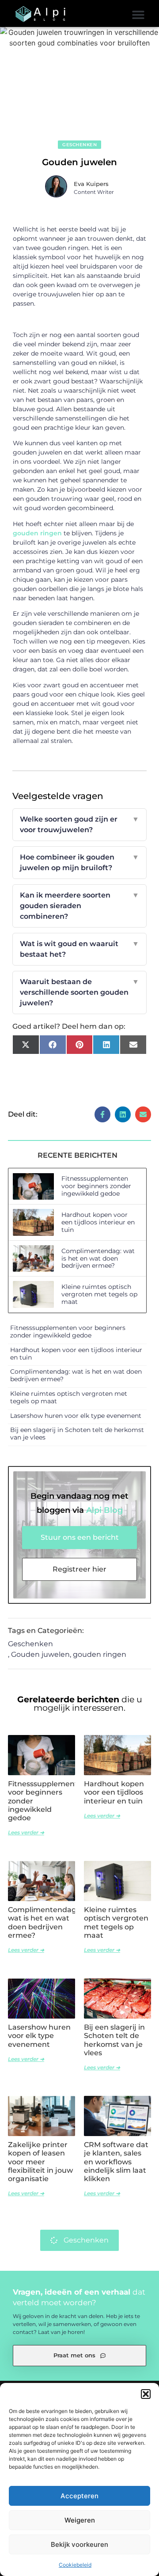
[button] (146, 2394)
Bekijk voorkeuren (79, 2544)
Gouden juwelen (40, 1654)
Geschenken (79, 145)
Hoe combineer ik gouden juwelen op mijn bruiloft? (79, 862)
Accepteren (79, 2496)
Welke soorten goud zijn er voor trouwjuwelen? (79, 824)
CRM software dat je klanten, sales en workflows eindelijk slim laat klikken (116, 2162)
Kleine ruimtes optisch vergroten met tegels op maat (99, 1294)
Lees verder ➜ (26, 1832)
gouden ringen (37, 533)
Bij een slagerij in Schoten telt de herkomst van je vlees (77, 1434)
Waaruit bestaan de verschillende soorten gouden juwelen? (79, 992)
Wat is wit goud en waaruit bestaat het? (79, 949)
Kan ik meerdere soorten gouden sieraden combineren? (79, 906)
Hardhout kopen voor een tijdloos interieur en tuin (98, 1222)
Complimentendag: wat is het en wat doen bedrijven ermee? (98, 1258)
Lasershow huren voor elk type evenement (76, 1416)
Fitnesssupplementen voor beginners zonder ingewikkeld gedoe (96, 1186)
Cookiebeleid (75, 2565)
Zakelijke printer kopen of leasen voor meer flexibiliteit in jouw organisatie (40, 2162)
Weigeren (80, 2520)
